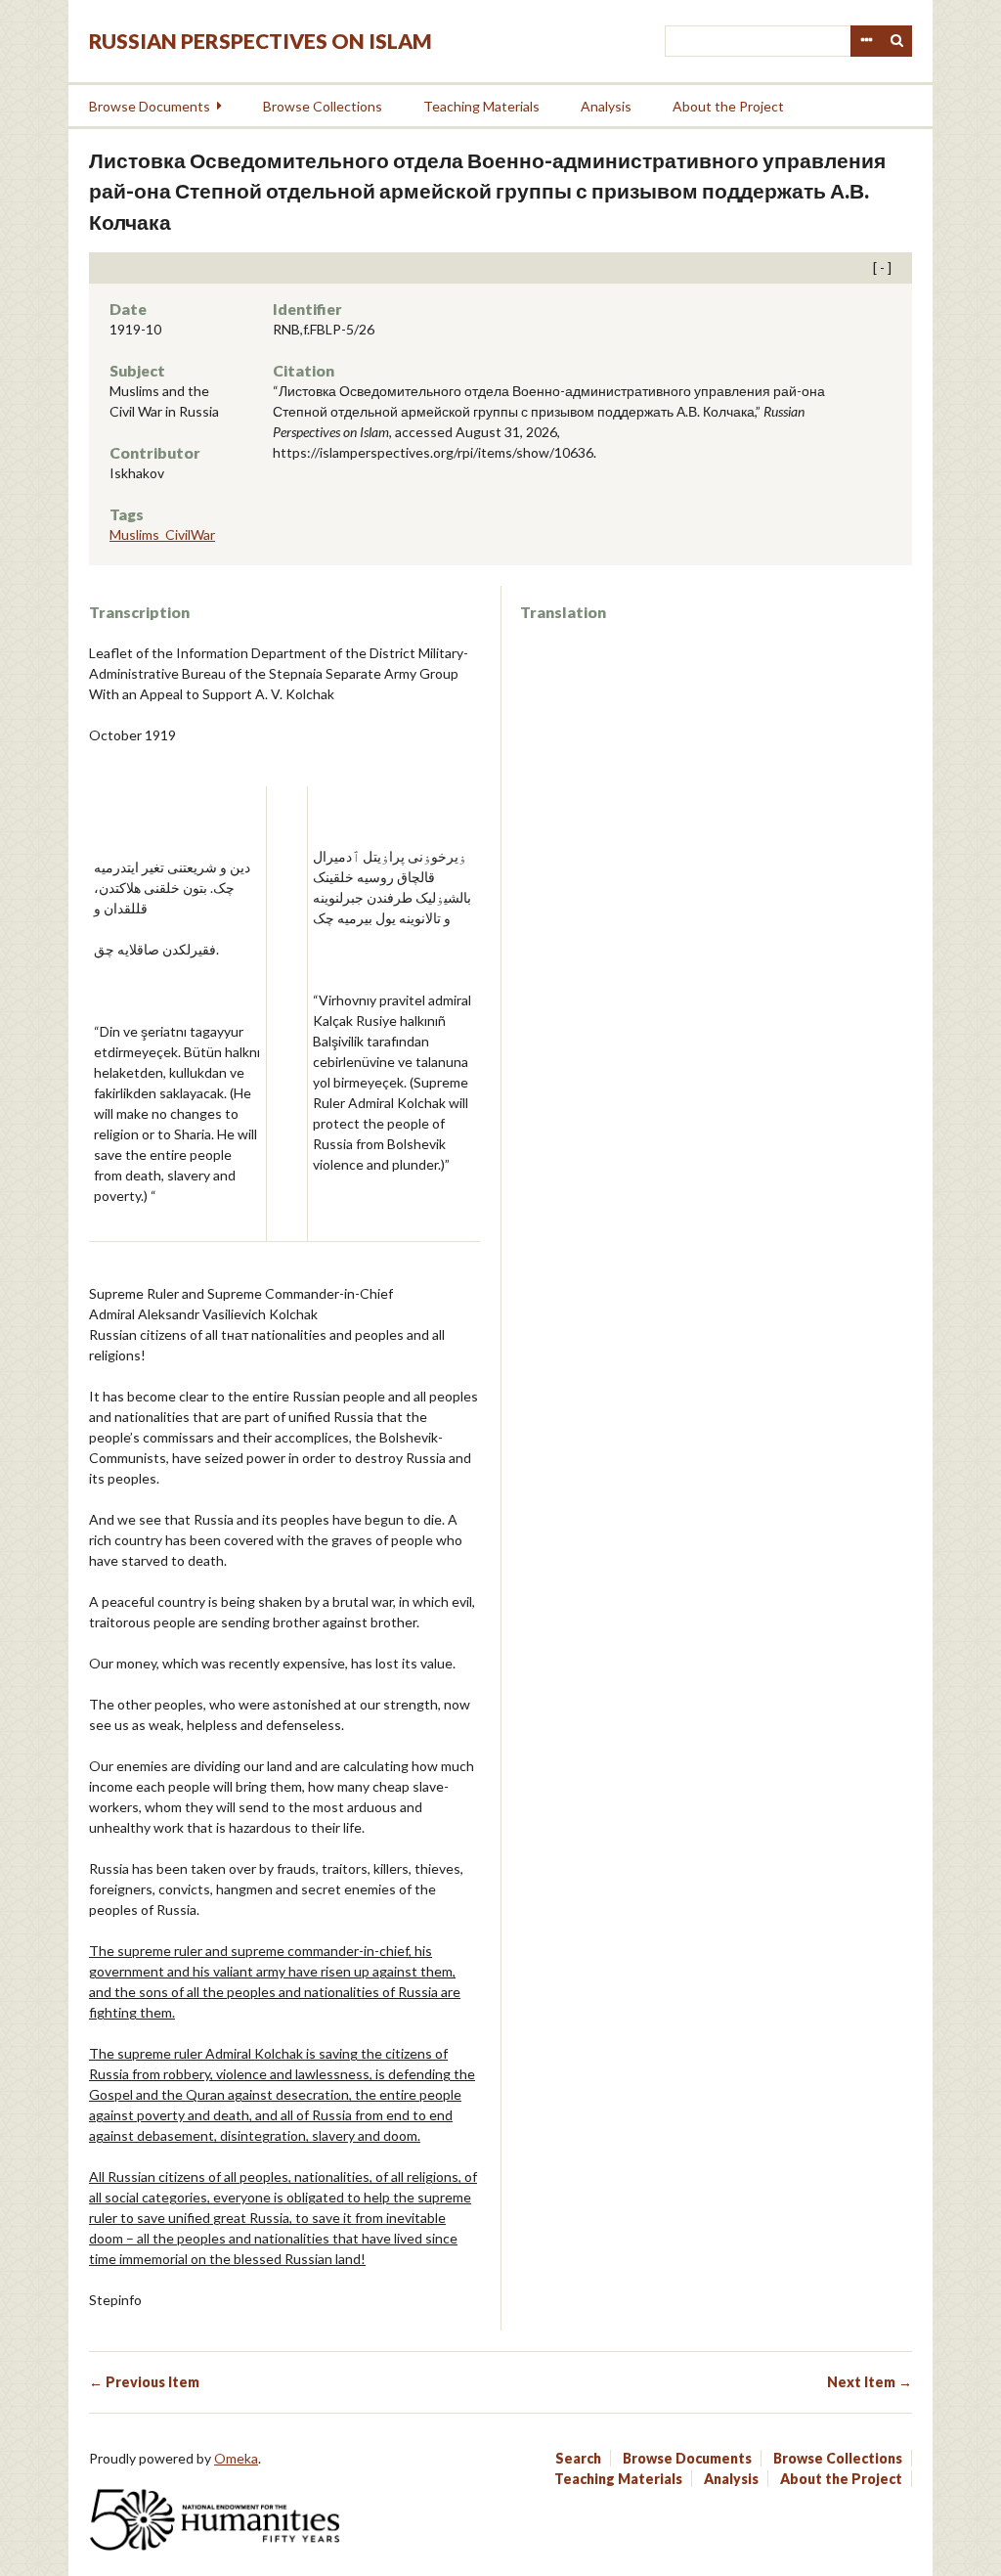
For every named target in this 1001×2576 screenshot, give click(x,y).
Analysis (606, 106)
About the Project (728, 106)
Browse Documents (150, 106)
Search (897, 41)
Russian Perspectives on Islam (261, 41)
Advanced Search (866, 41)
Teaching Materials (481, 106)
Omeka (236, 2458)
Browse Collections (323, 106)
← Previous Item (144, 2382)
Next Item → (870, 2382)
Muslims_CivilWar (162, 534)
